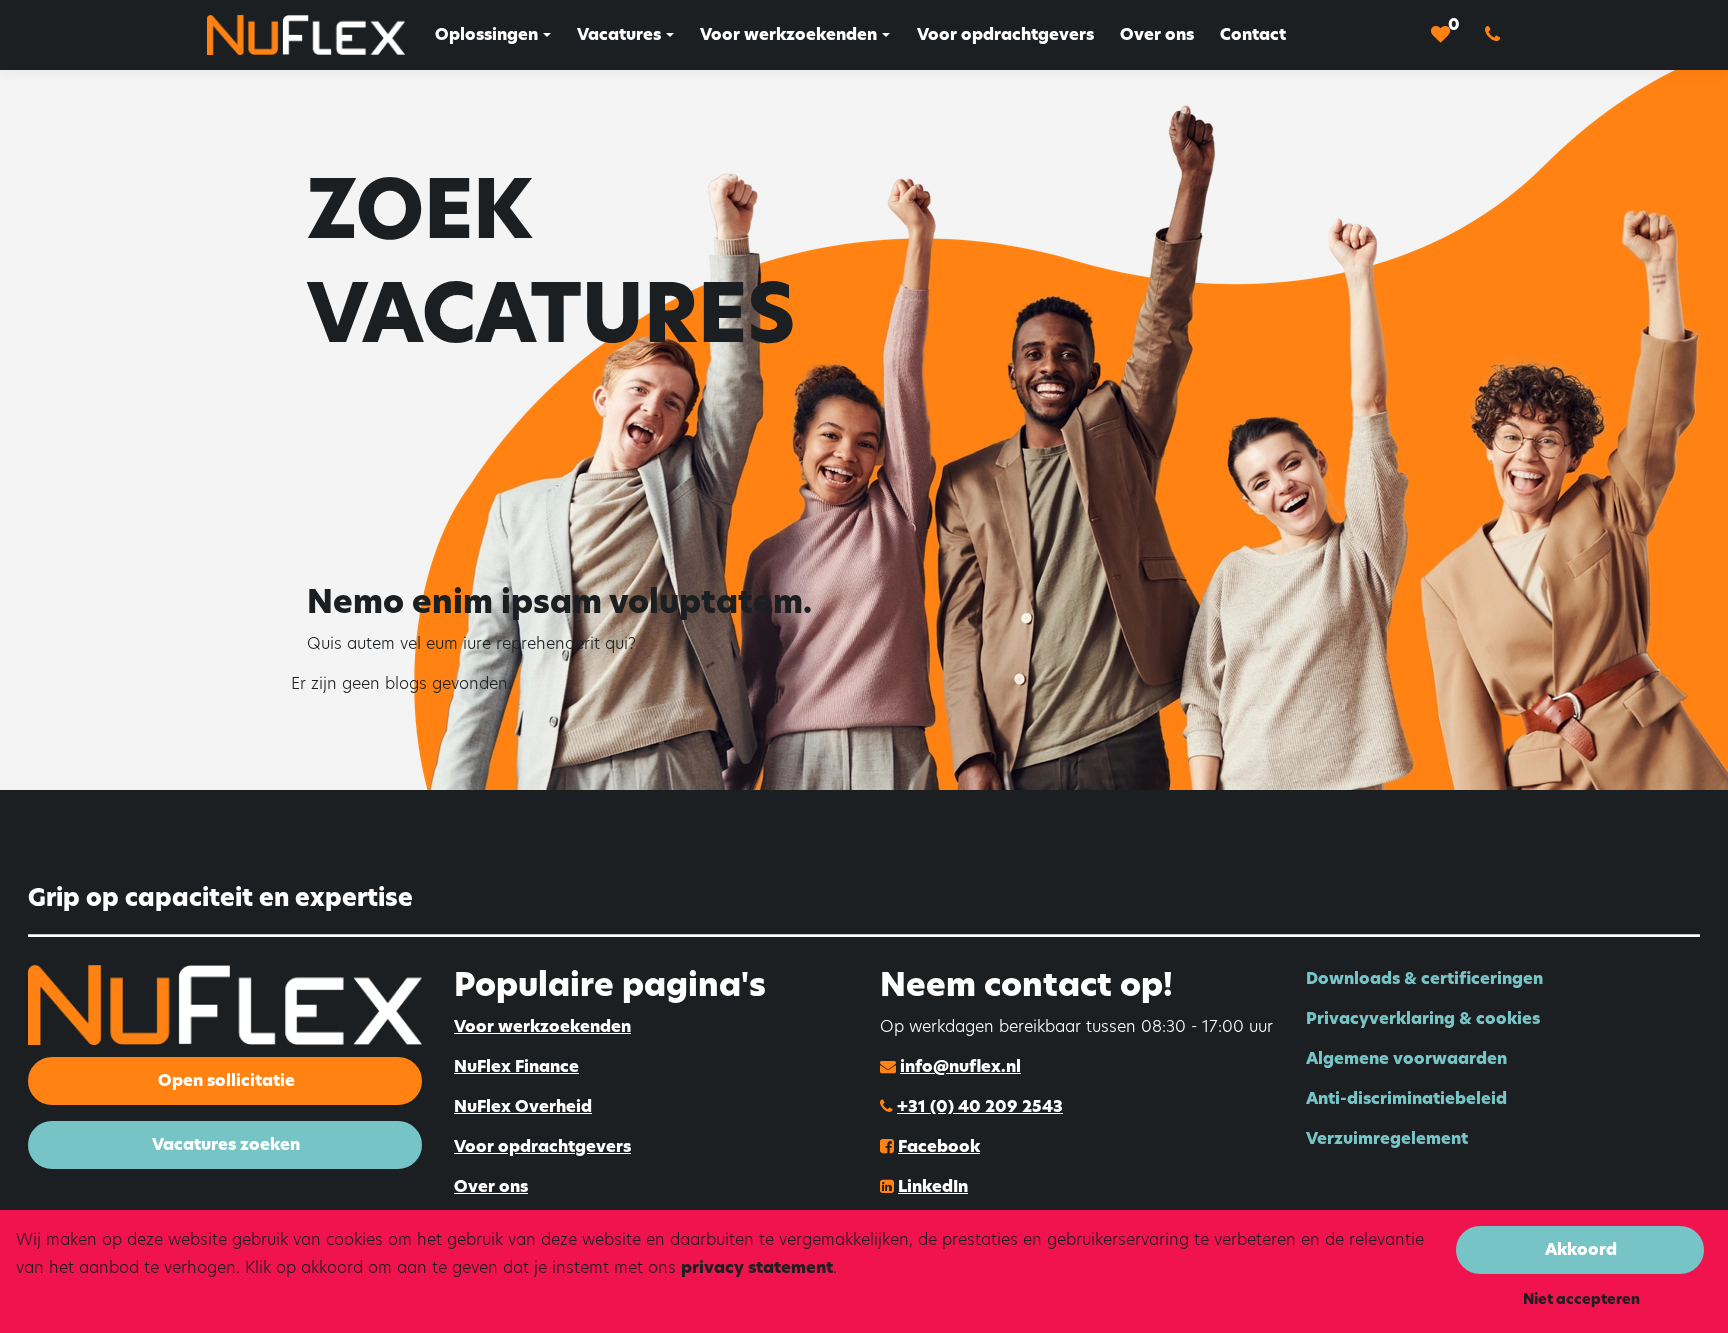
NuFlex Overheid (523, 1106)
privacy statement (757, 1267)
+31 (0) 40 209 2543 (980, 1106)
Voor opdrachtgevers (542, 1146)
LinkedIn (933, 1186)
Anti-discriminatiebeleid (1406, 1098)
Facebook (939, 1146)
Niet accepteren (1581, 1299)
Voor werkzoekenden (542, 1026)
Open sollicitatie (226, 1080)
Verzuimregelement (1387, 1138)
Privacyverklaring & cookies (1423, 1018)
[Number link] (1496, 35)
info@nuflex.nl (960, 1066)
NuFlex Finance (516, 1066)
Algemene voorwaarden (1406, 1058)
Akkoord (1581, 1249)
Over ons (491, 1186)
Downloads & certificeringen (1424, 978)
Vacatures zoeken (226, 1144)
